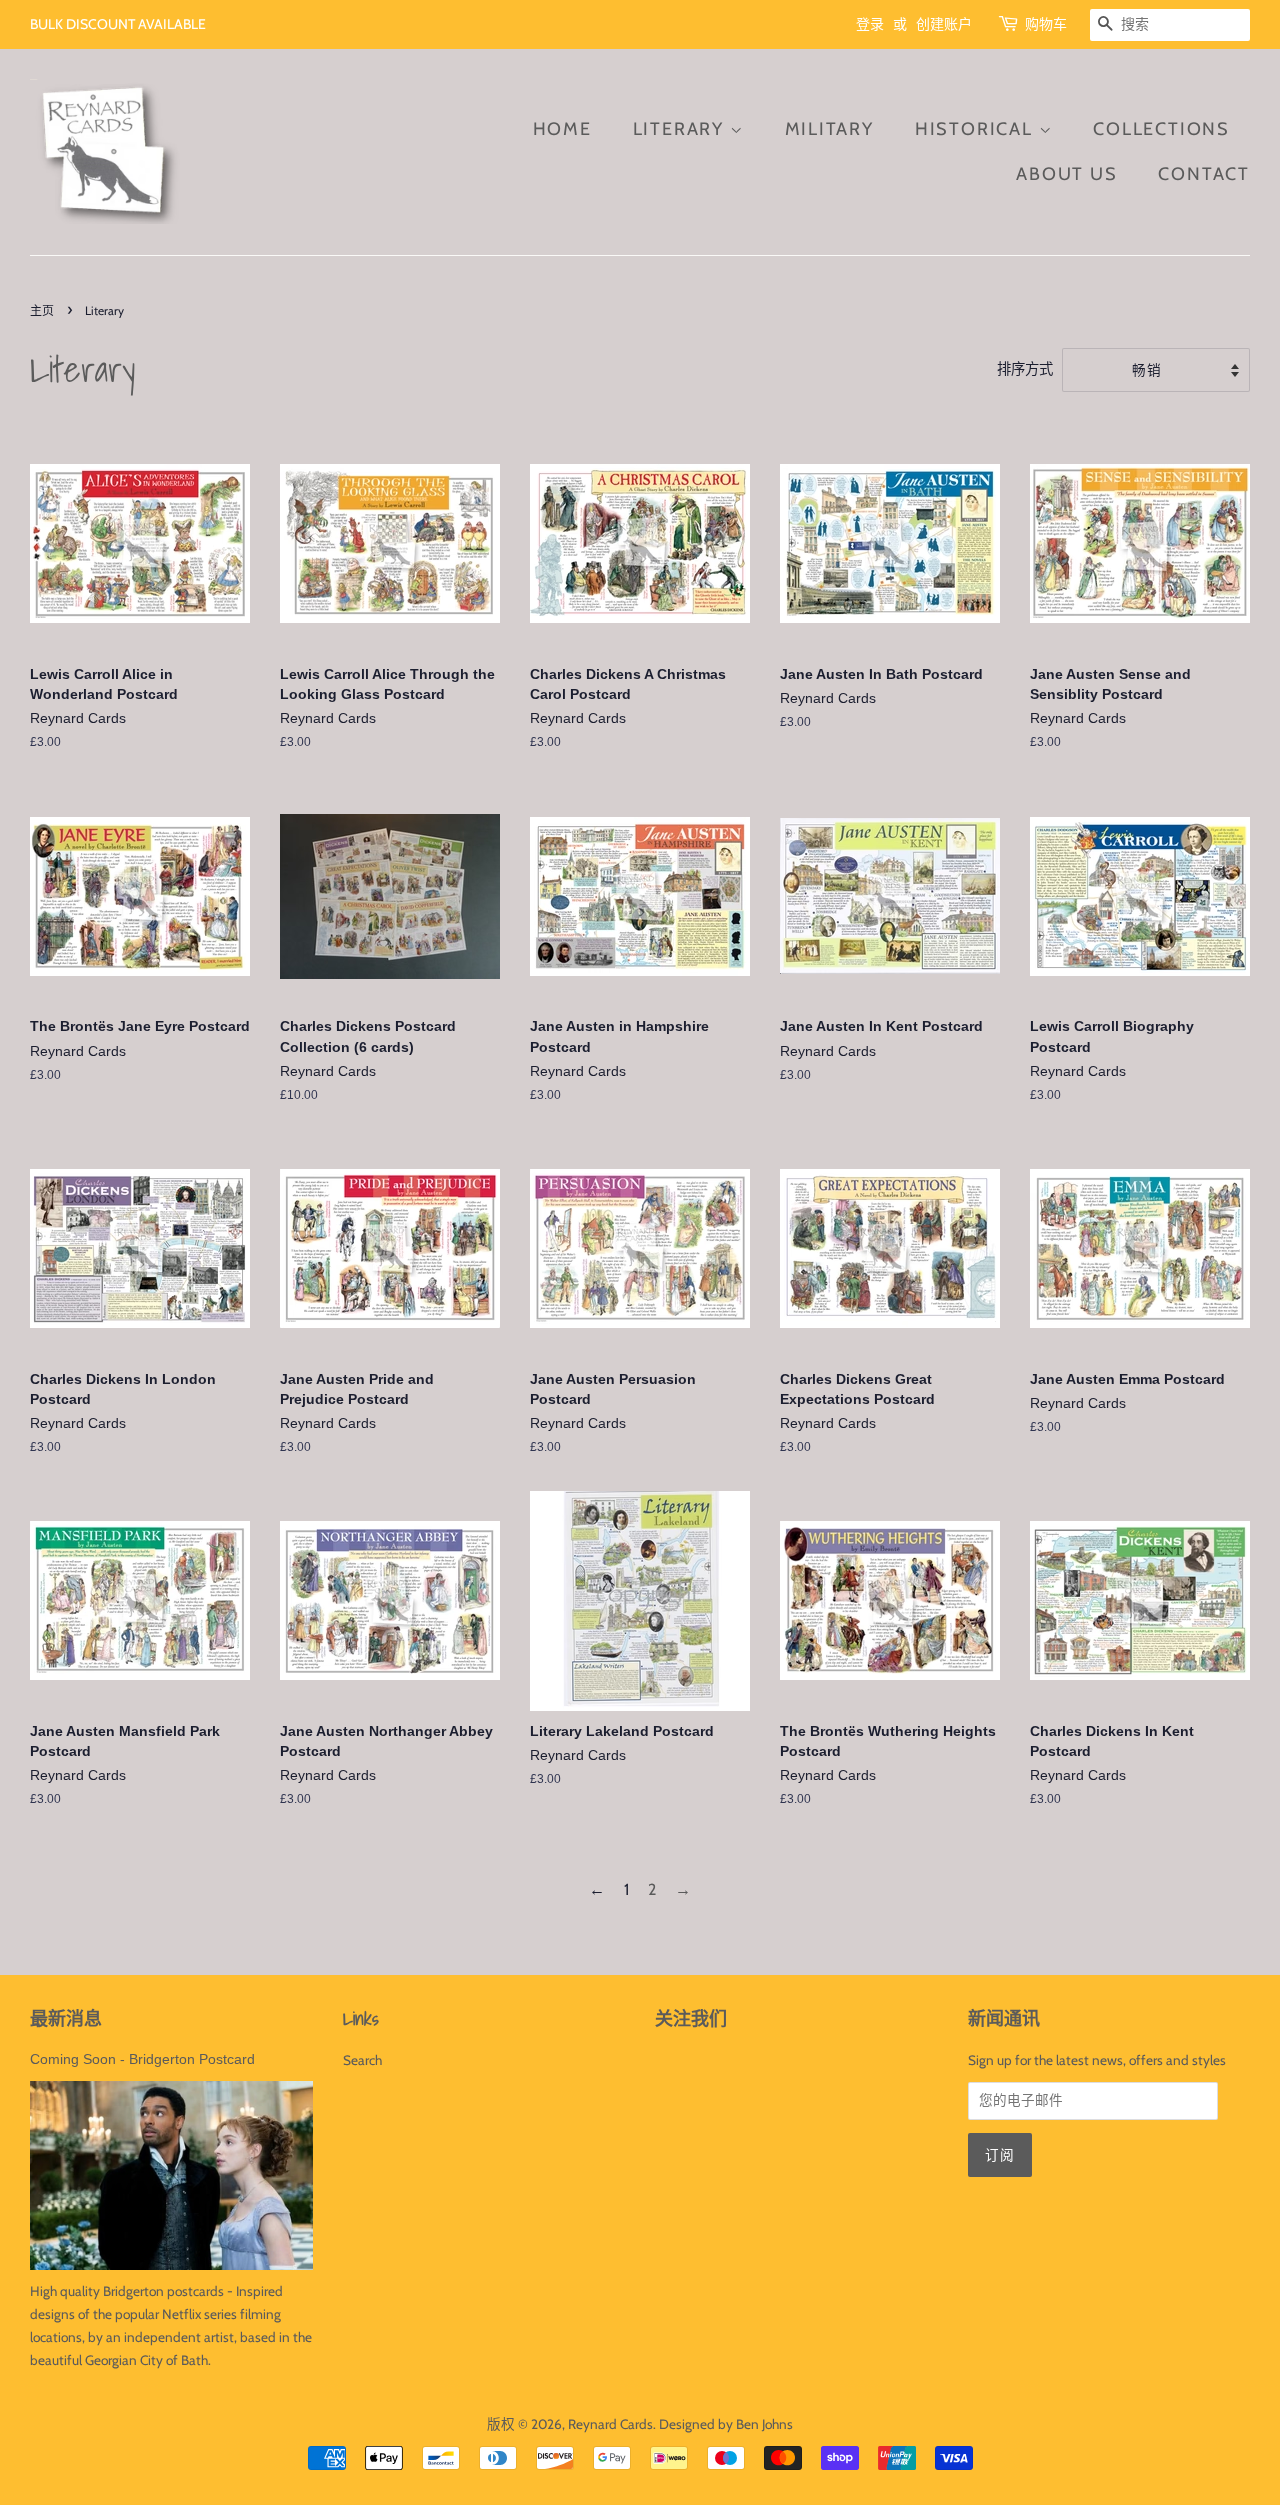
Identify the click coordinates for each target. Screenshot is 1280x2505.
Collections (1161, 129)
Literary (681, 129)
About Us (1066, 174)
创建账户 (944, 24)
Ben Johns (764, 2424)
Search (362, 2060)
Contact (1204, 174)
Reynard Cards (610, 2424)
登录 (870, 24)
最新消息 (66, 2018)
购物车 (1046, 24)
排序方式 (1025, 369)
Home (562, 129)
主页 (42, 310)
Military (829, 129)
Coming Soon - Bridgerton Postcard (142, 2059)
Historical (977, 129)
